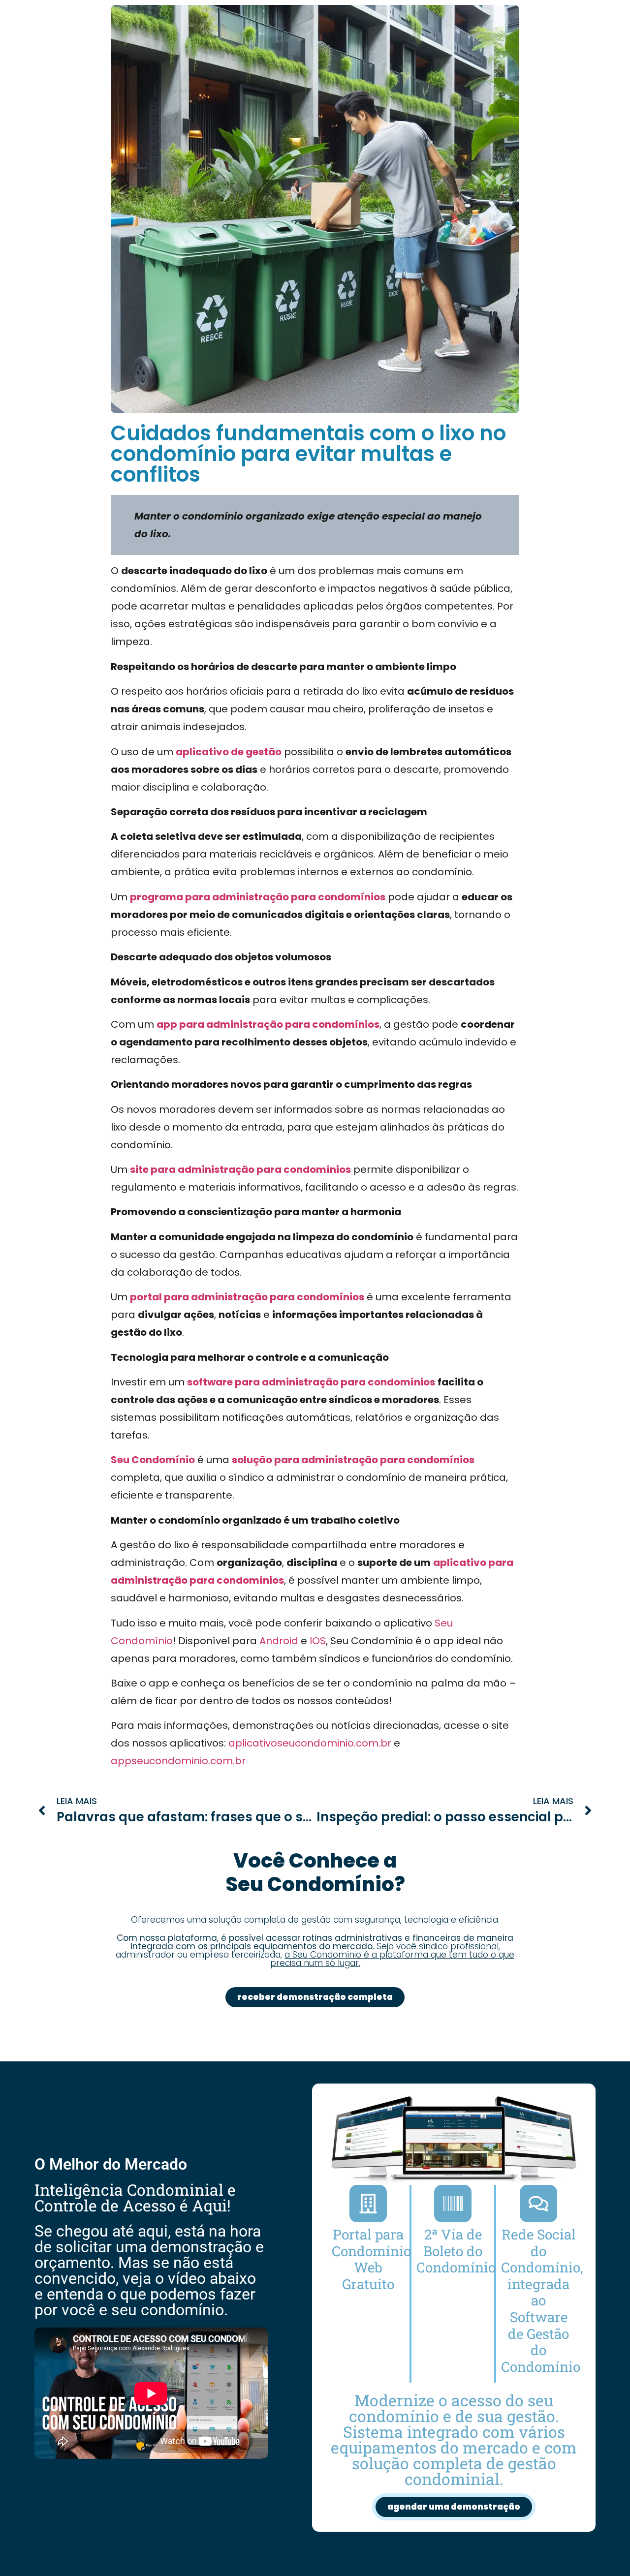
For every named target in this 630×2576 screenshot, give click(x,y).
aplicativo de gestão (229, 752)
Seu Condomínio (153, 1460)
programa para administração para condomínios (258, 897)
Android (279, 1641)
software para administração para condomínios (311, 1382)
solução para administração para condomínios (353, 1460)
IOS (318, 1641)
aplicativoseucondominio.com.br (310, 1743)
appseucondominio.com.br (178, 1761)
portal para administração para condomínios (247, 1297)
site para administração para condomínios (240, 1169)
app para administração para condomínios (268, 1024)
